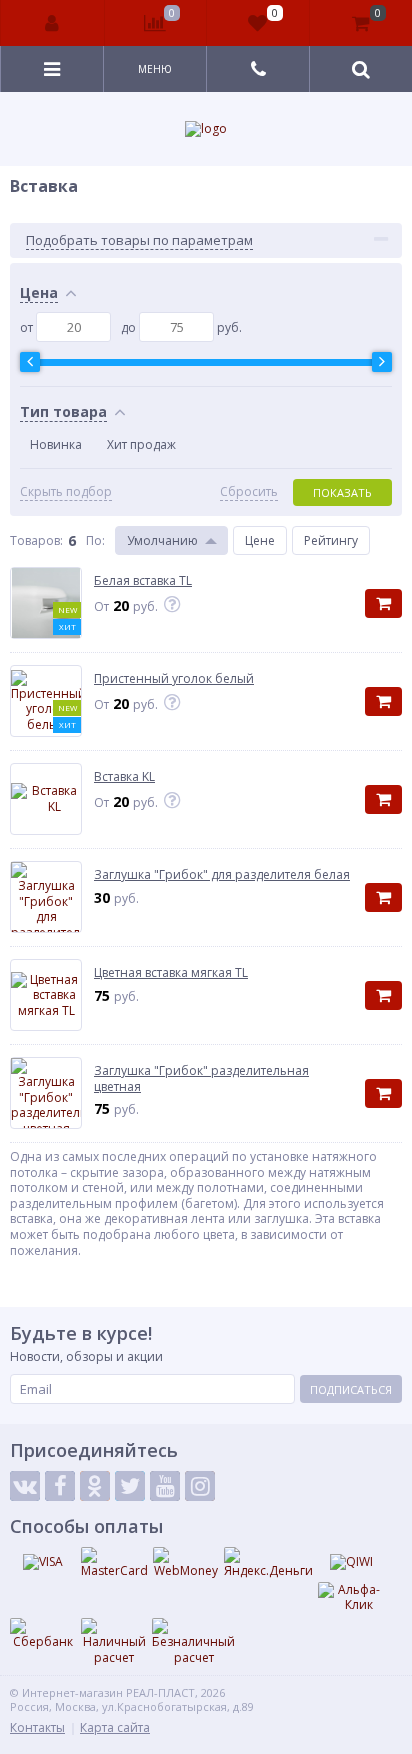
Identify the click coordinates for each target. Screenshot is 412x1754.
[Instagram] (200, 1486)
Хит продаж (141, 444)
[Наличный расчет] (114, 1641)
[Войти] (53, 23)
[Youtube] (165, 1486)
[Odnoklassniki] (95, 1486)
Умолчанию (162, 540)
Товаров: (36, 540)
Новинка (56, 444)
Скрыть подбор (66, 492)
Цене (260, 540)
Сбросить (249, 492)
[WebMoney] (186, 1563)
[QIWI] (351, 1562)
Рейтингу (331, 540)
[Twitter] (130, 1486)
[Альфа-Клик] (351, 1597)
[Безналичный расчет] (193, 1641)
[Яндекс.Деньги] (268, 1563)
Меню (155, 69)
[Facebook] (60, 1486)
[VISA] (43, 1562)
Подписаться (351, 1389)
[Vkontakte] (25, 1486)
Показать (342, 492)
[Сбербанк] (43, 1634)
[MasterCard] (114, 1563)
